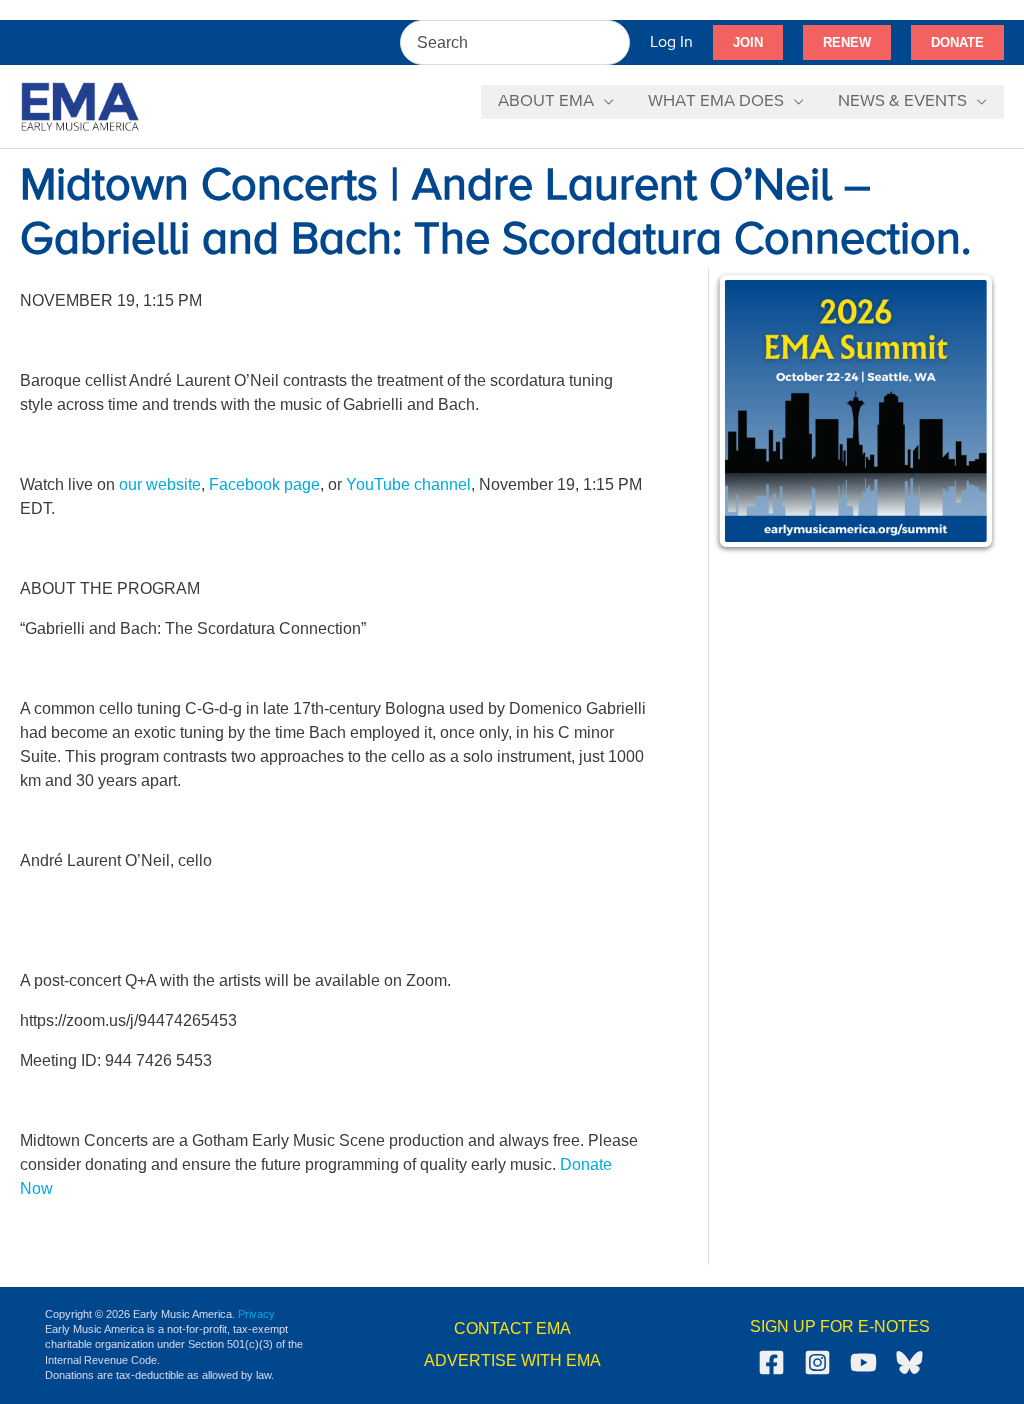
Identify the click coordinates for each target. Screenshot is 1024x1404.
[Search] (616, 42)
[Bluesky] (909, 1362)
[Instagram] (817, 1362)
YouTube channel (408, 484)
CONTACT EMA (512, 1328)
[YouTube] (863, 1362)
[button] (748, 43)
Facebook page (264, 484)
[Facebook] (771, 1362)
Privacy (256, 1314)
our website (160, 484)
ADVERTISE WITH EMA (512, 1360)
